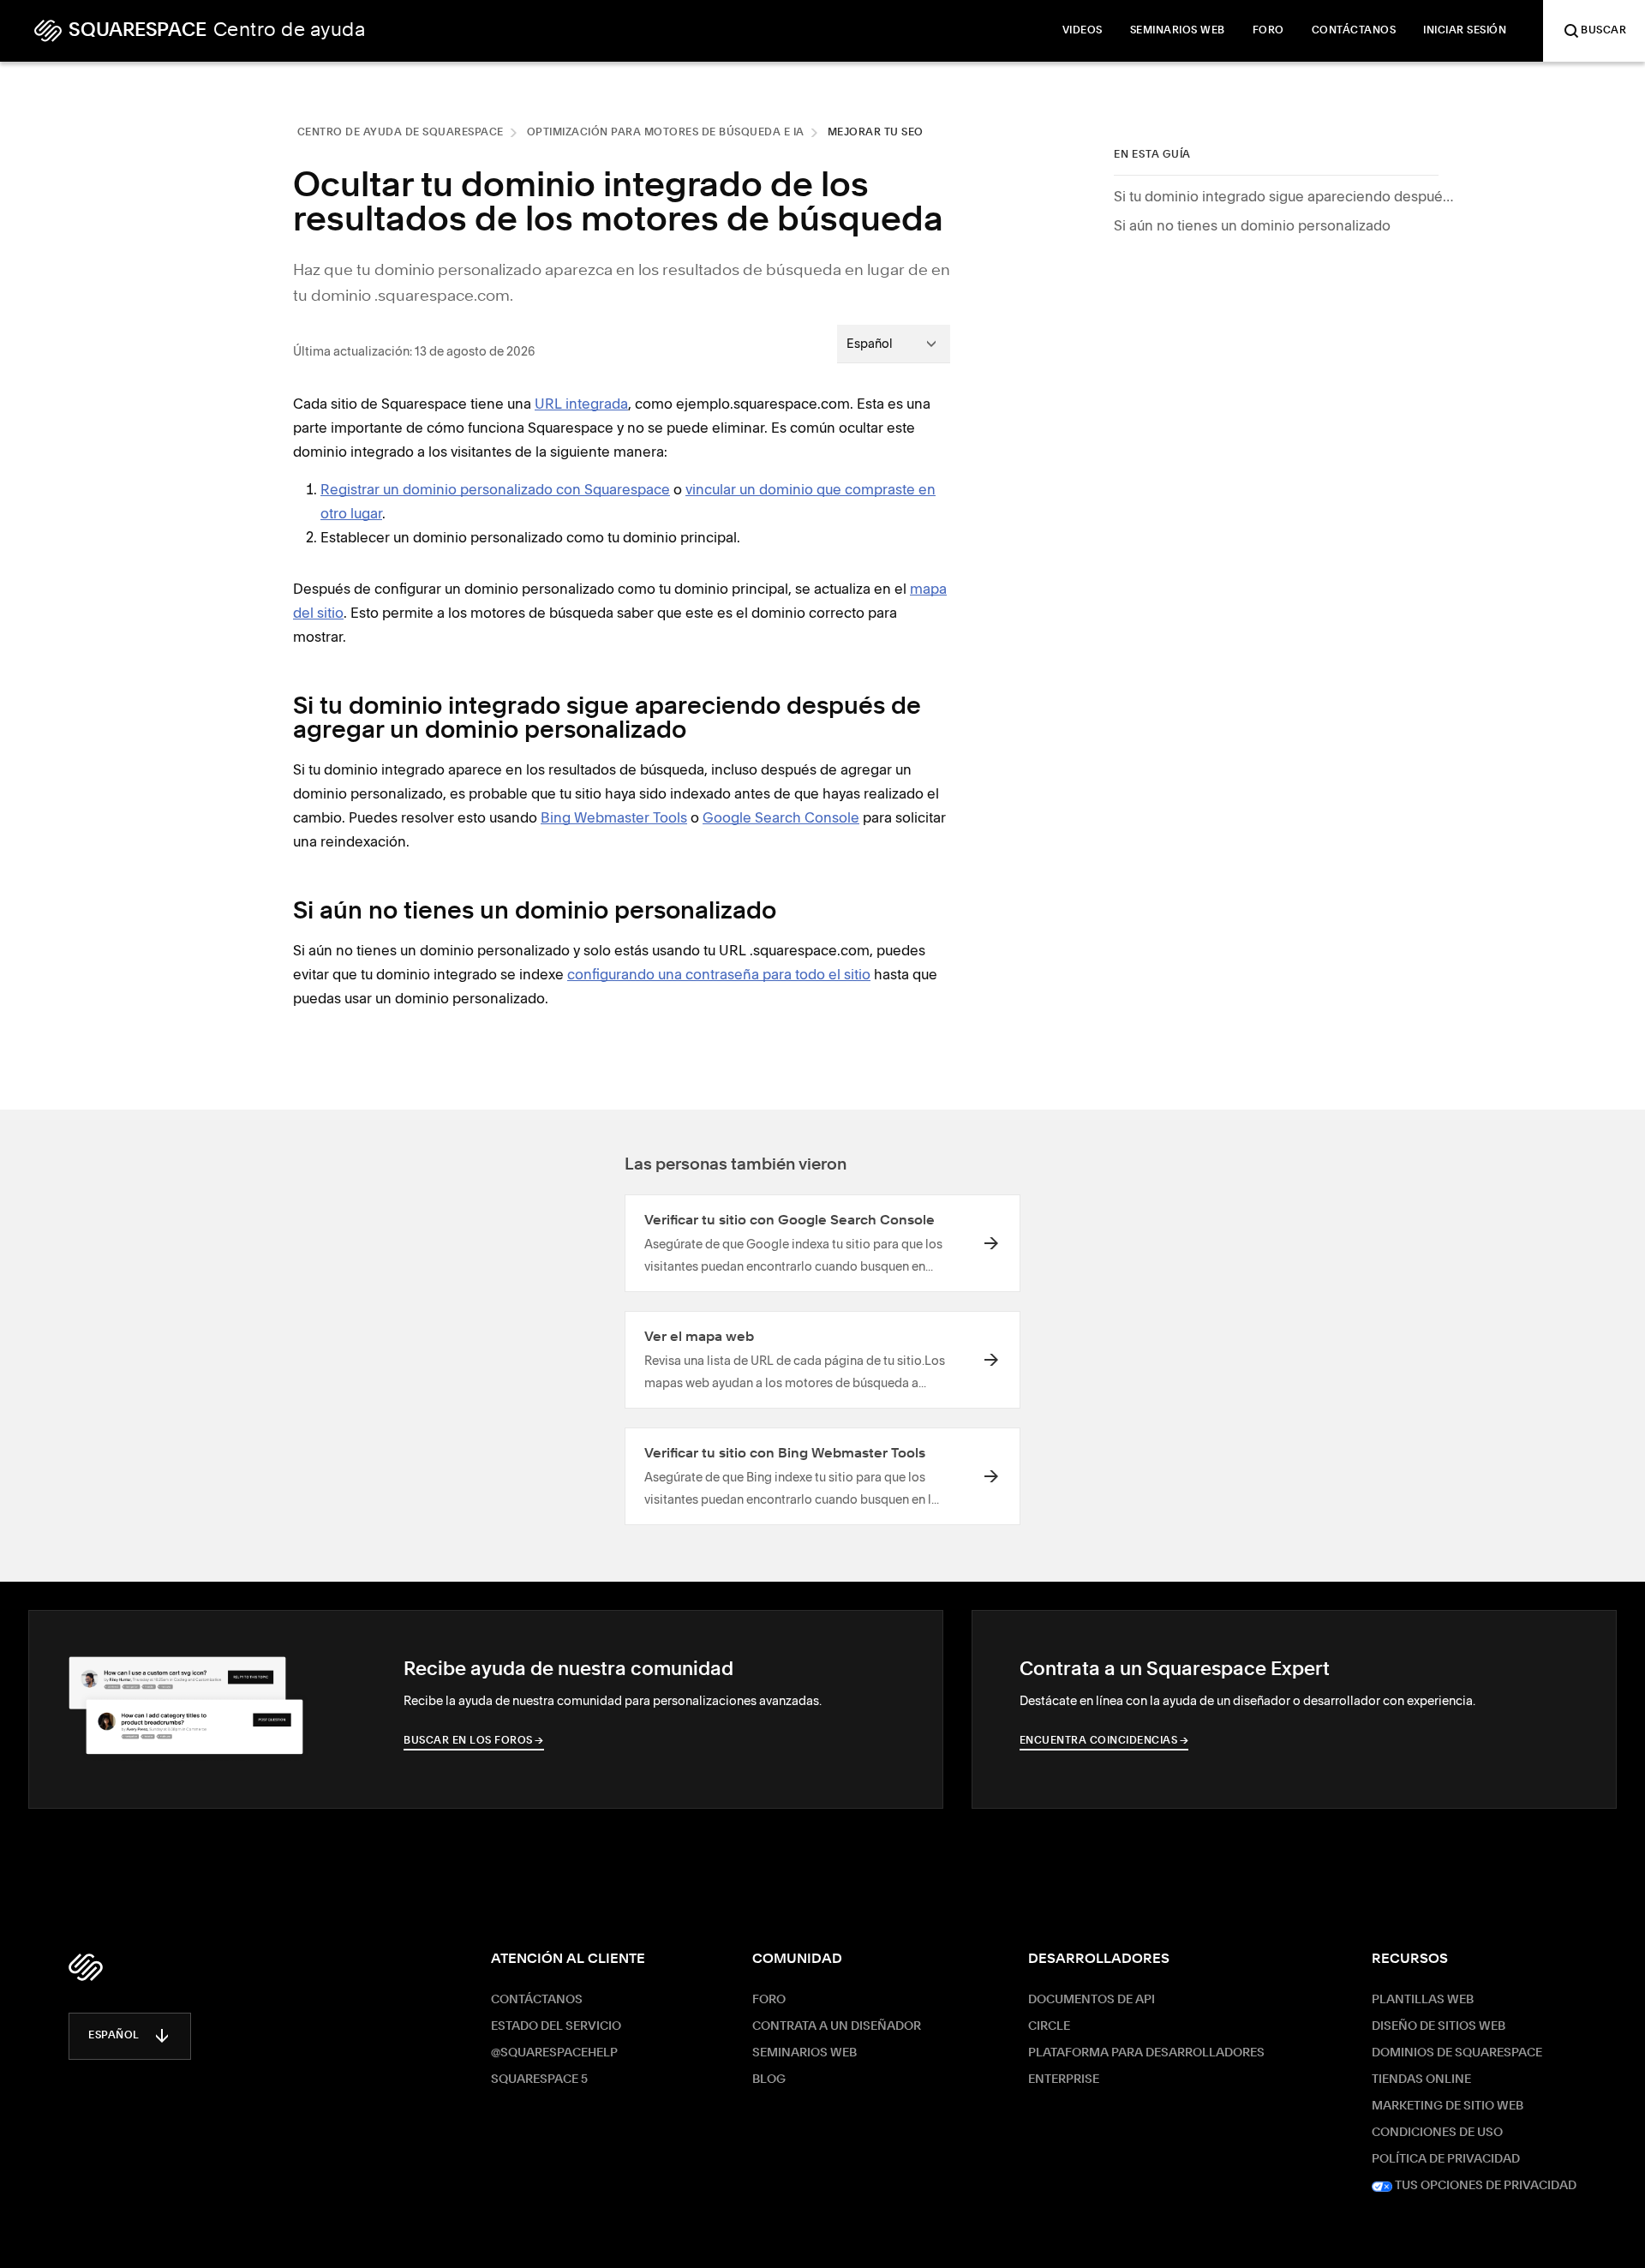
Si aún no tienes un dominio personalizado (1252, 225)
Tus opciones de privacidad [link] (1484, 2186)
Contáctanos (537, 2000)
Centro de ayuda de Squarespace (401, 133)
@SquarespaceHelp (554, 2053)
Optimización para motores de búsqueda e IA (666, 133)
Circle (1049, 2026)
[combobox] (894, 344)
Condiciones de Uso (1437, 2133)
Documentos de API (1092, 2000)
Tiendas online (1421, 2079)
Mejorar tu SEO (876, 133)
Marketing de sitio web (1448, 2106)
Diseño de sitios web (1439, 2026)
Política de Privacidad (1446, 2159)
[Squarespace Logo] (86, 1967)
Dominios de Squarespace (1457, 2053)
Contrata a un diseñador (837, 2026)
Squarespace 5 (539, 2079)
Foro (769, 2000)
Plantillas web (1423, 2000)
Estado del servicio (556, 2026)
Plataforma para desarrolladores (1146, 2053)
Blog (769, 2079)
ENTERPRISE (1064, 2079)
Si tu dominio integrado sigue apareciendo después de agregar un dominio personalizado (1285, 196)
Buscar (1603, 31)
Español (114, 2036)
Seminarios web (805, 2053)
